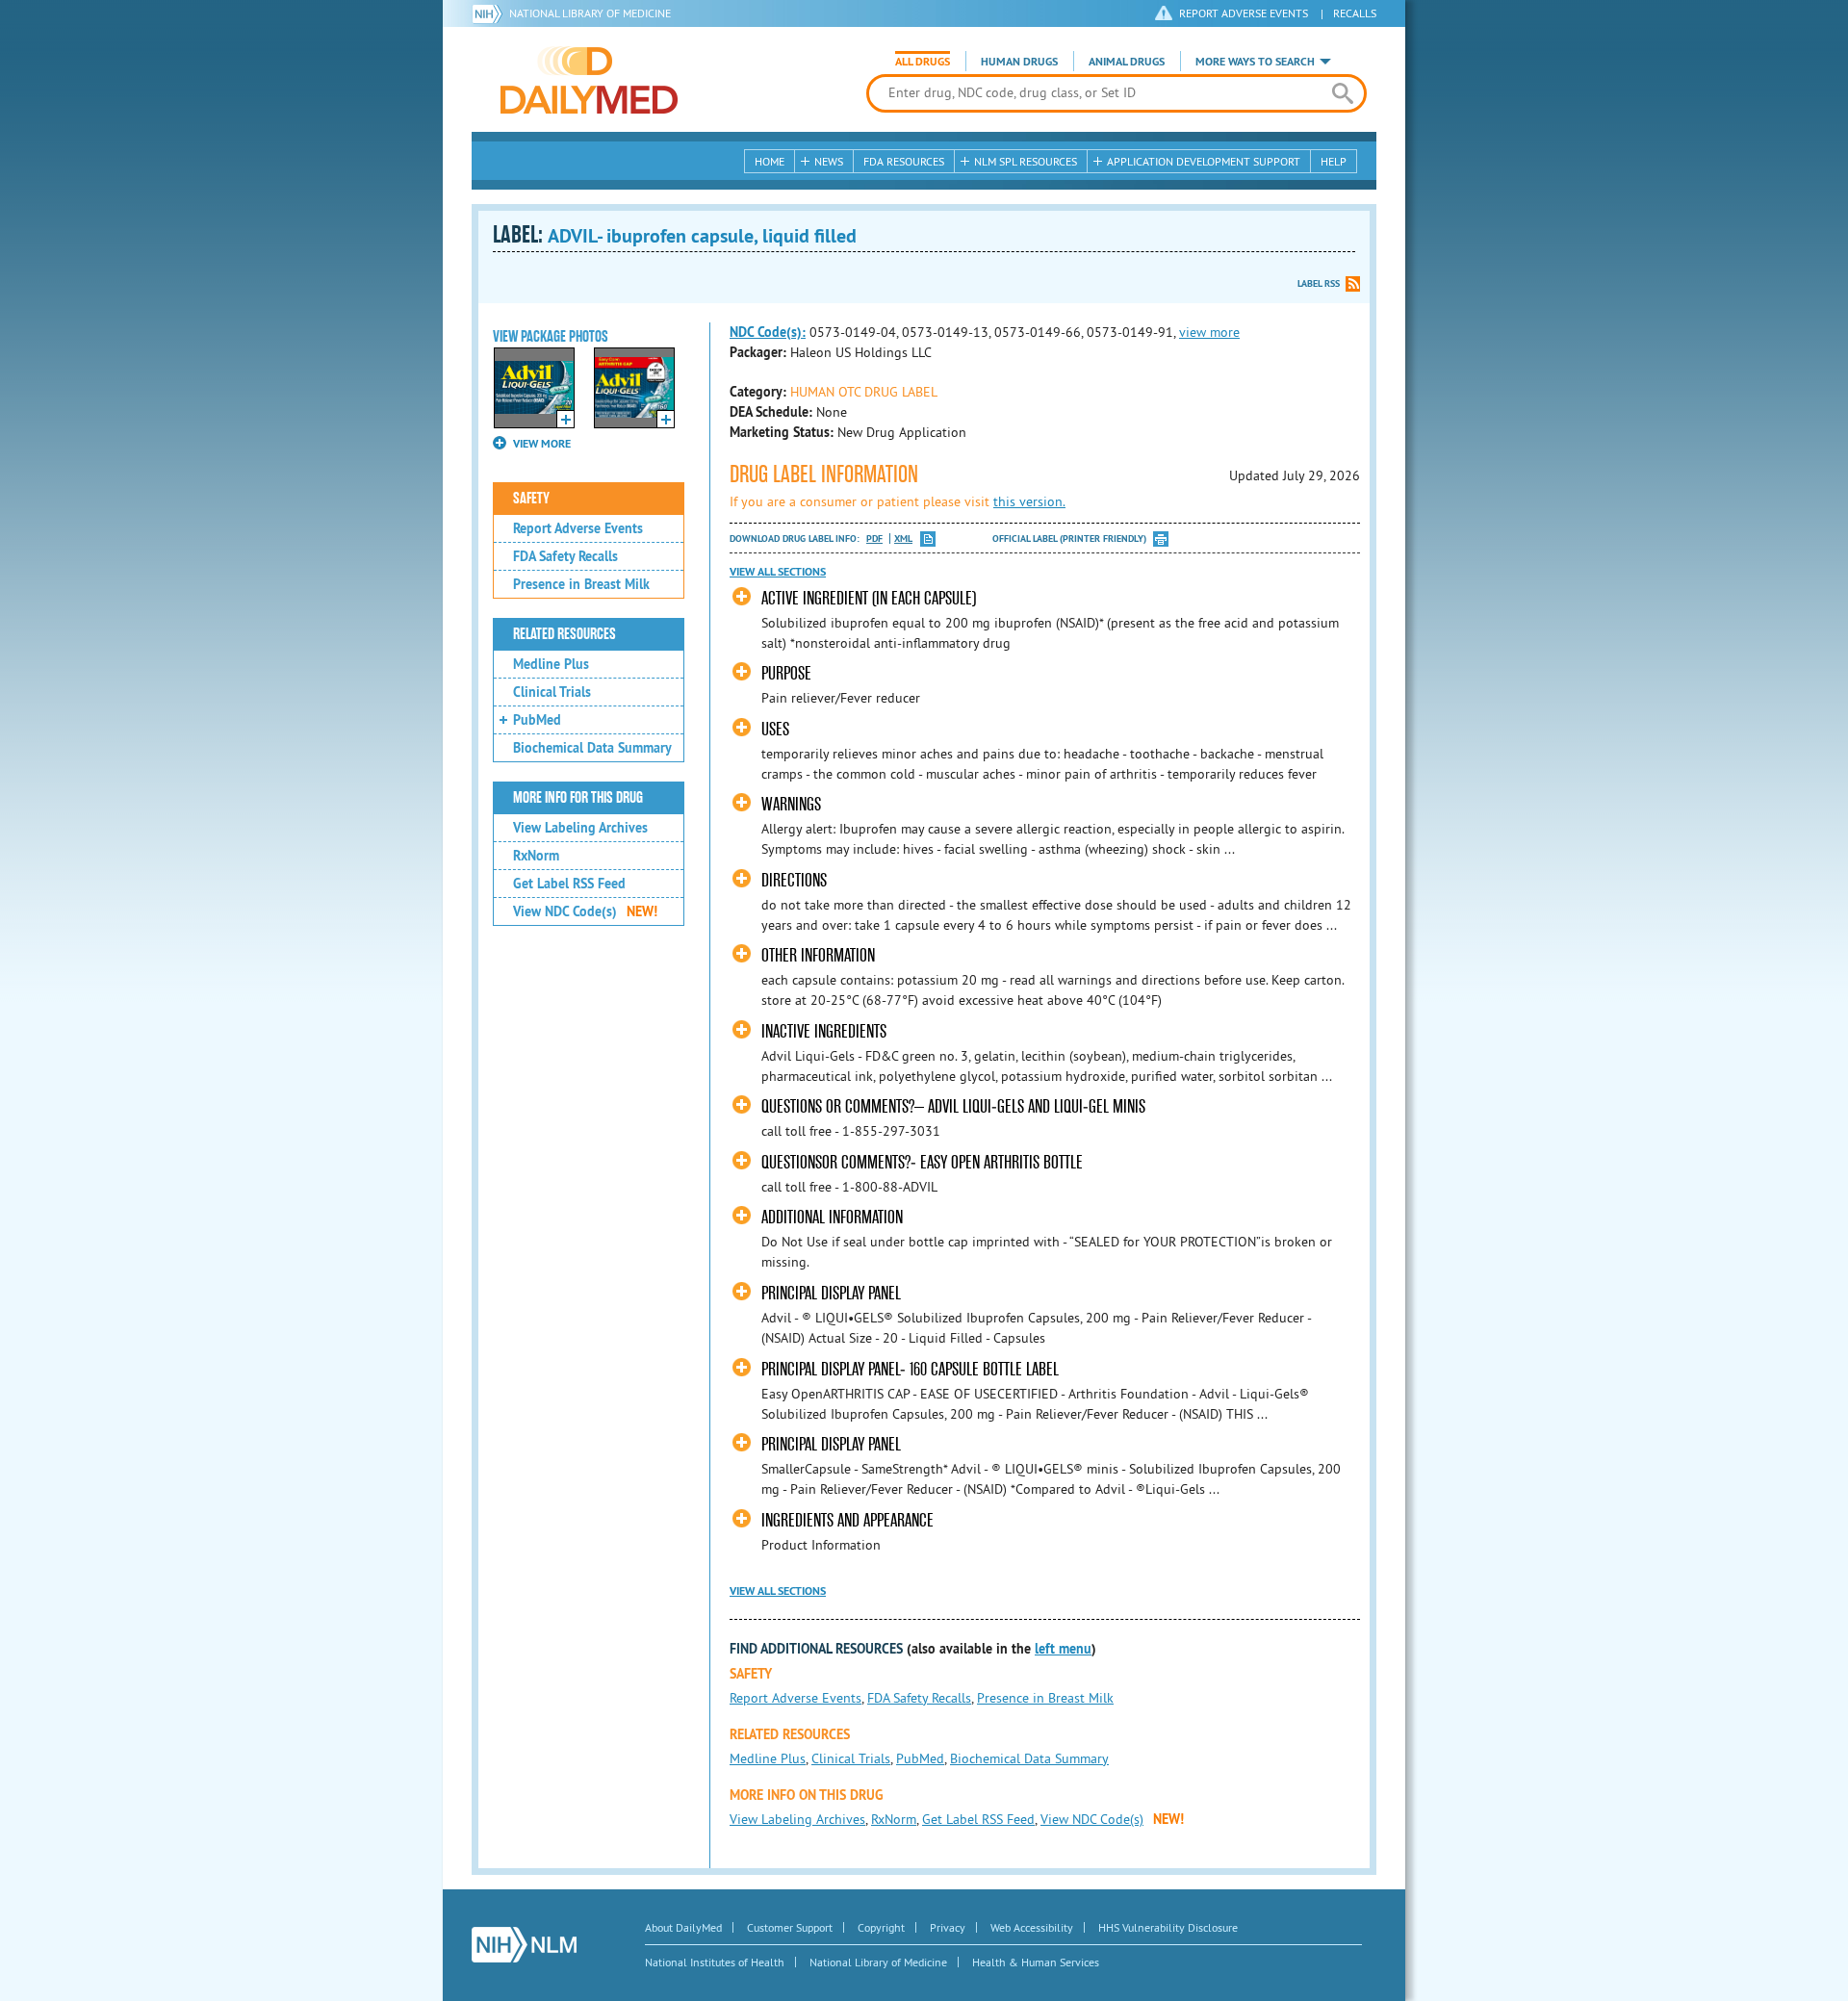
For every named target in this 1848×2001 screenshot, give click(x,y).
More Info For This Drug (578, 798)
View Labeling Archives (580, 828)
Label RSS (1319, 283)
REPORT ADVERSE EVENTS (1244, 13)
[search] (1342, 93)
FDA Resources (904, 161)
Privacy (948, 1927)
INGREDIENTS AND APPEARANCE (847, 1520)
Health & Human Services (1036, 1962)
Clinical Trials (552, 692)
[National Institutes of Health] (490, 13)
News (829, 161)
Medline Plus (551, 664)
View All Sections (778, 572)
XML (903, 539)
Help (1334, 161)
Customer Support (790, 1927)
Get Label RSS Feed (569, 884)
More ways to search (1255, 62)
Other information (818, 955)
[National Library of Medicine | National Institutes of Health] (524, 1945)
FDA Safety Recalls (565, 556)
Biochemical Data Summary (592, 748)
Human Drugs (1019, 62)
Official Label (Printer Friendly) (1069, 539)
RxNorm (536, 856)
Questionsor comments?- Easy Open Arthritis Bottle (922, 1162)
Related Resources (565, 634)
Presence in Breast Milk (581, 584)
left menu (1063, 1649)
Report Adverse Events (578, 528)
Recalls (1355, 13)
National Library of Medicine (590, 13)
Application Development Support (1204, 161)
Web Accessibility (1032, 1927)
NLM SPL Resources (1026, 161)
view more (1209, 332)
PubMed (537, 720)
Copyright (881, 1927)
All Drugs (923, 62)
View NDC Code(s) (585, 911)
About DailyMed (683, 1927)
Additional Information (832, 1217)
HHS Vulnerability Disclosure (1168, 1927)
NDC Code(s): (768, 332)
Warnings (791, 804)
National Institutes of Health (715, 1962)
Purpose (786, 673)
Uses (775, 729)
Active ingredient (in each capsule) (869, 598)
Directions (794, 880)
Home (770, 161)
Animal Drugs (1127, 62)
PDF (874, 539)
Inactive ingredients (824, 1031)
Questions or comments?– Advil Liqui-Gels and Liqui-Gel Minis (953, 1106)
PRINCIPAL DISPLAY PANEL (831, 1293)
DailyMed (589, 80)
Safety (531, 499)
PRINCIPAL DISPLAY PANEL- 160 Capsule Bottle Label (910, 1369)
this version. (1029, 501)
